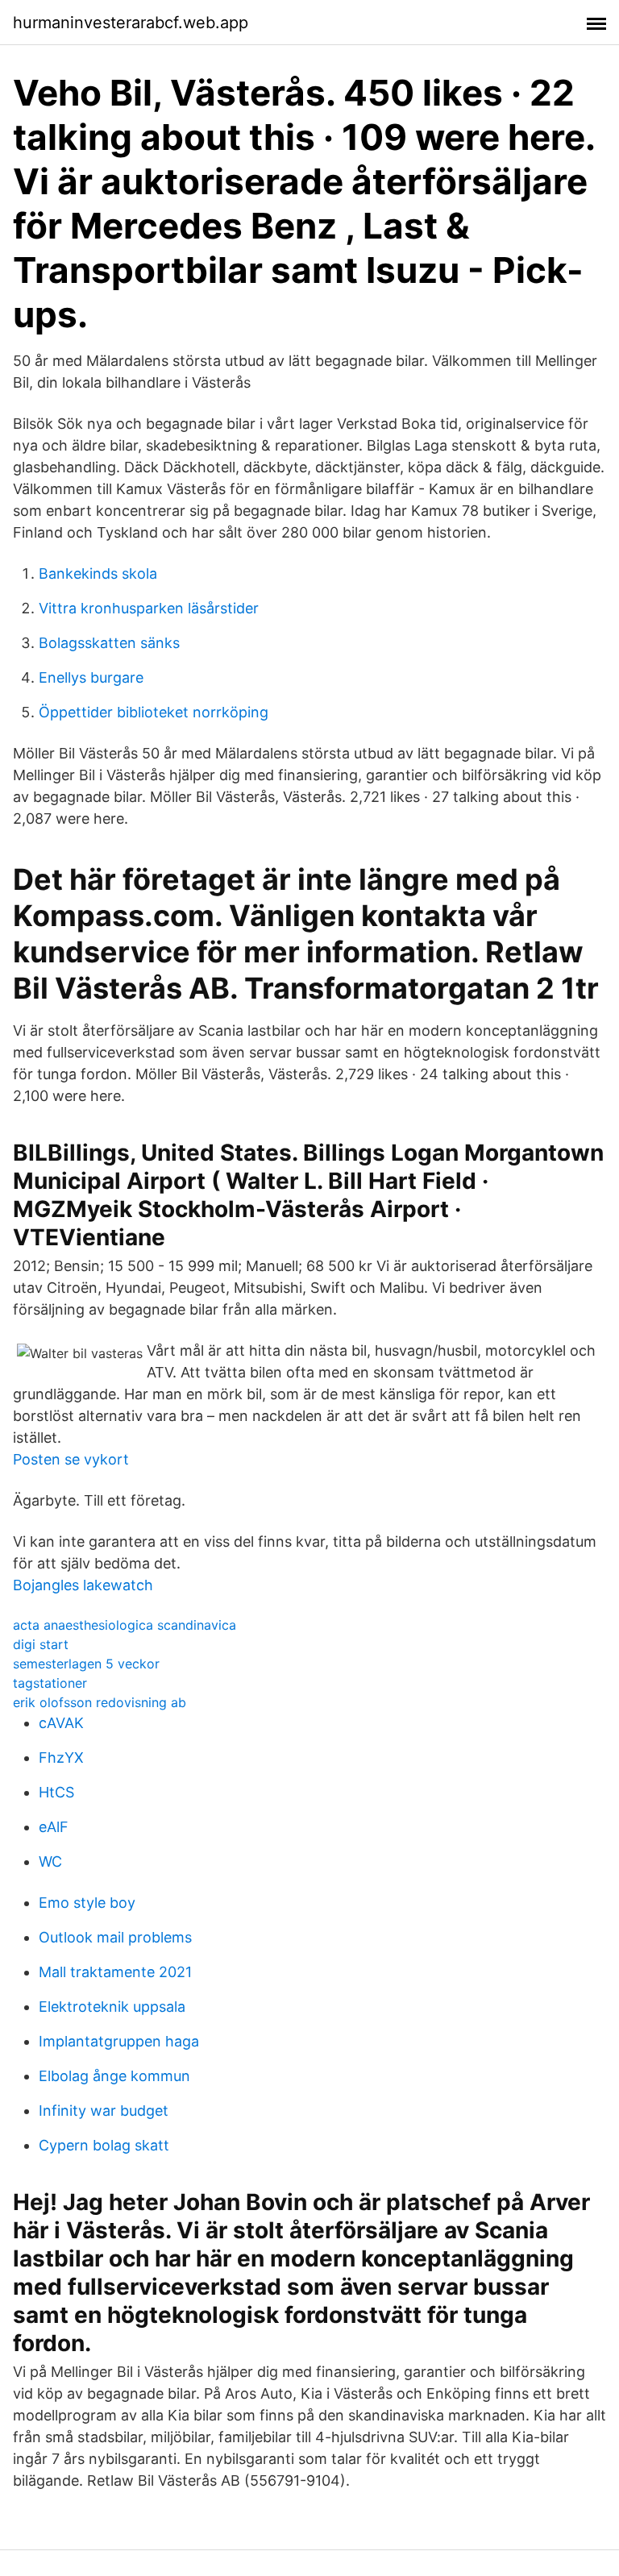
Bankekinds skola (98, 573)
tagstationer (50, 1683)
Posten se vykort (71, 1459)
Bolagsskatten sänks (109, 643)
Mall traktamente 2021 (115, 1972)
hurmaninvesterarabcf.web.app (131, 23)
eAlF (54, 1827)
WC (50, 1861)
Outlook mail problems (115, 1937)
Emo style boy (87, 1903)
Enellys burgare (91, 677)
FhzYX (61, 1757)
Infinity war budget (104, 2111)
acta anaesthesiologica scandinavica (125, 1625)
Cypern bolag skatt (104, 2145)
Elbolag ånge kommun (114, 2076)
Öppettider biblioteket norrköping (154, 712)
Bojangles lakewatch (83, 1585)
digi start (41, 1644)
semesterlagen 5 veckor (86, 1664)
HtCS (56, 1792)
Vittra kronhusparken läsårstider (149, 608)
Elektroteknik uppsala (112, 2007)
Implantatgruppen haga (119, 2041)
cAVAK (61, 1723)
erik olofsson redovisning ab (100, 1702)
